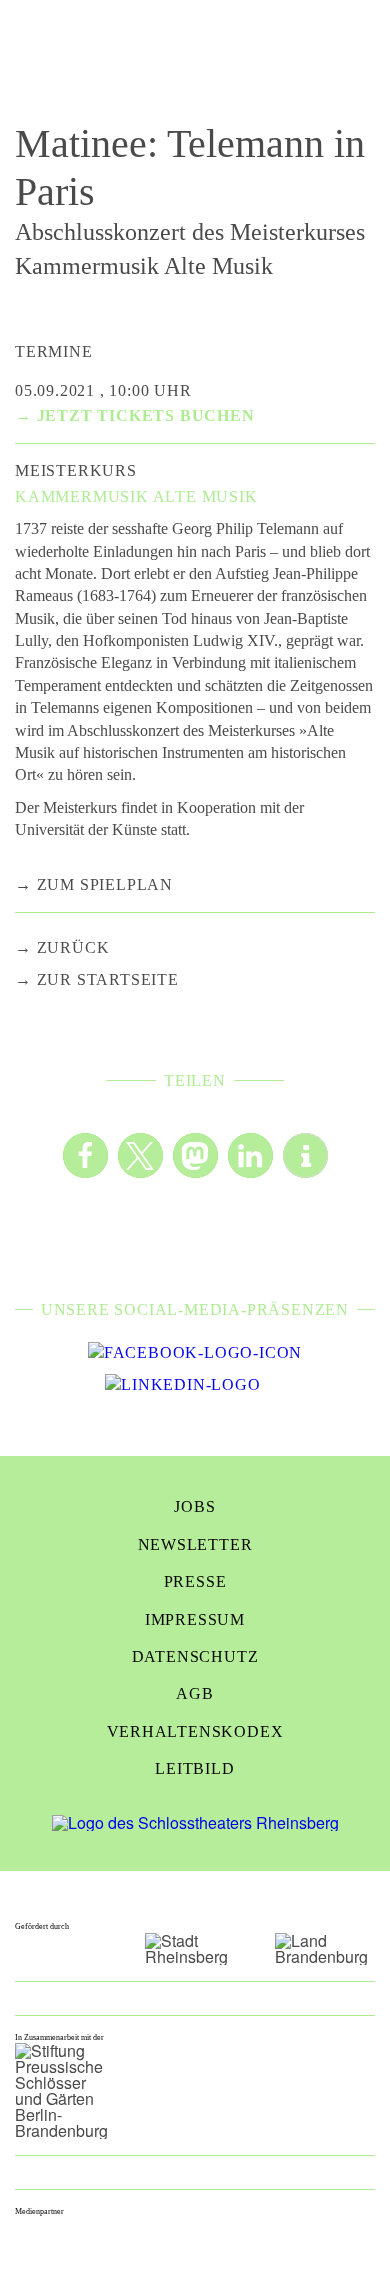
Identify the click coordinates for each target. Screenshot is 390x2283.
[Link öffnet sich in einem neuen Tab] (195, 1353)
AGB (194, 1693)
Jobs (194, 1506)
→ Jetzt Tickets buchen (135, 415)
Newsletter (195, 1544)
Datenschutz (195, 1656)
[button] (85, 1155)
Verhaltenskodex (195, 1731)
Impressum (195, 1619)
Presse (195, 1581)
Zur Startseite (108, 979)
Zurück (73, 947)
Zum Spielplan (105, 884)
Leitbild (194, 1768)
